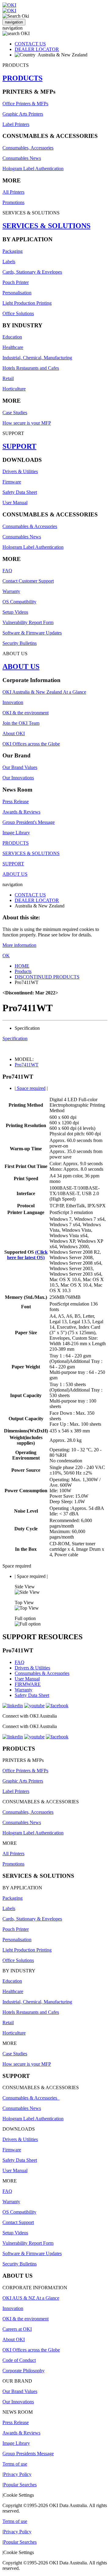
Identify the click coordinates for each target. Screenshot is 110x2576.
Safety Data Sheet (20, 492)
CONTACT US (30, 44)
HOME (22, 966)
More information (19, 945)
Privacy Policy (17, 2474)
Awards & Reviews (21, 812)
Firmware (12, 482)
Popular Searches (20, 2485)
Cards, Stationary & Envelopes (32, 272)
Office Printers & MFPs (25, 104)
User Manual (15, 503)
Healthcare (13, 347)
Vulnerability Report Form (28, 622)
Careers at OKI (17, 2329)
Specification (15, 1038)
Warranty (11, 591)
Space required (31, 1088)
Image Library (16, 833)
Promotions (13, 202)
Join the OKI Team (21, 723)
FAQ (7, 571)
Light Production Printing (27, 303)
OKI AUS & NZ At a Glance (31, 2298)
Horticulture (14, 389)
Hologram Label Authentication (33, 169)
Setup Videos (15, 612)
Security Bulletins (20, 643)
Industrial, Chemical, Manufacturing (37, 358)
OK (6, 956)
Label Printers (16, 124)
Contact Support (18, 2222)
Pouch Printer (16, 282)
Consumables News (22, 158)
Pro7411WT (27, 1065)
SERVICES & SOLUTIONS (46, 226)
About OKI (14, 733)
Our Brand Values (20, 767)
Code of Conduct (19, 2360)
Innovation (13, 702)
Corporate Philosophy (24, 2371)
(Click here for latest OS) (27, 1255)
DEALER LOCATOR (37, 49)
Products (23, 971)
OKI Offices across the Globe (31, 744)
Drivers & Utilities (20, 471)
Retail (8, 378)
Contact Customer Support (28, 581)
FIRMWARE (28, 1684)
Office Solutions (18, 313)
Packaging (13, 251)
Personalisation (17, 293)
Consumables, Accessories (28, 148)
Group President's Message (29, 822)
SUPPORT (19, 446)
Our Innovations (18, 778)
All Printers (13, 192)
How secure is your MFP (27, 423)
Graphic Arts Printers (23, 114)
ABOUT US (21, 666)
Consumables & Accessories (30, 526)
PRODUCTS (22, 78)
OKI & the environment (26, 713)
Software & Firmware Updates (32, 633)
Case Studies (15, 413)
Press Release (16, 801)
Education (12, 337)
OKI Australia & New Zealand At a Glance (44, 692)
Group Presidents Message (28, 2454)
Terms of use (15, 2464)
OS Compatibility (19, 602)
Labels (9, 262)
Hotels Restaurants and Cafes (31, 368)
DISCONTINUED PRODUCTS (47, 977)
